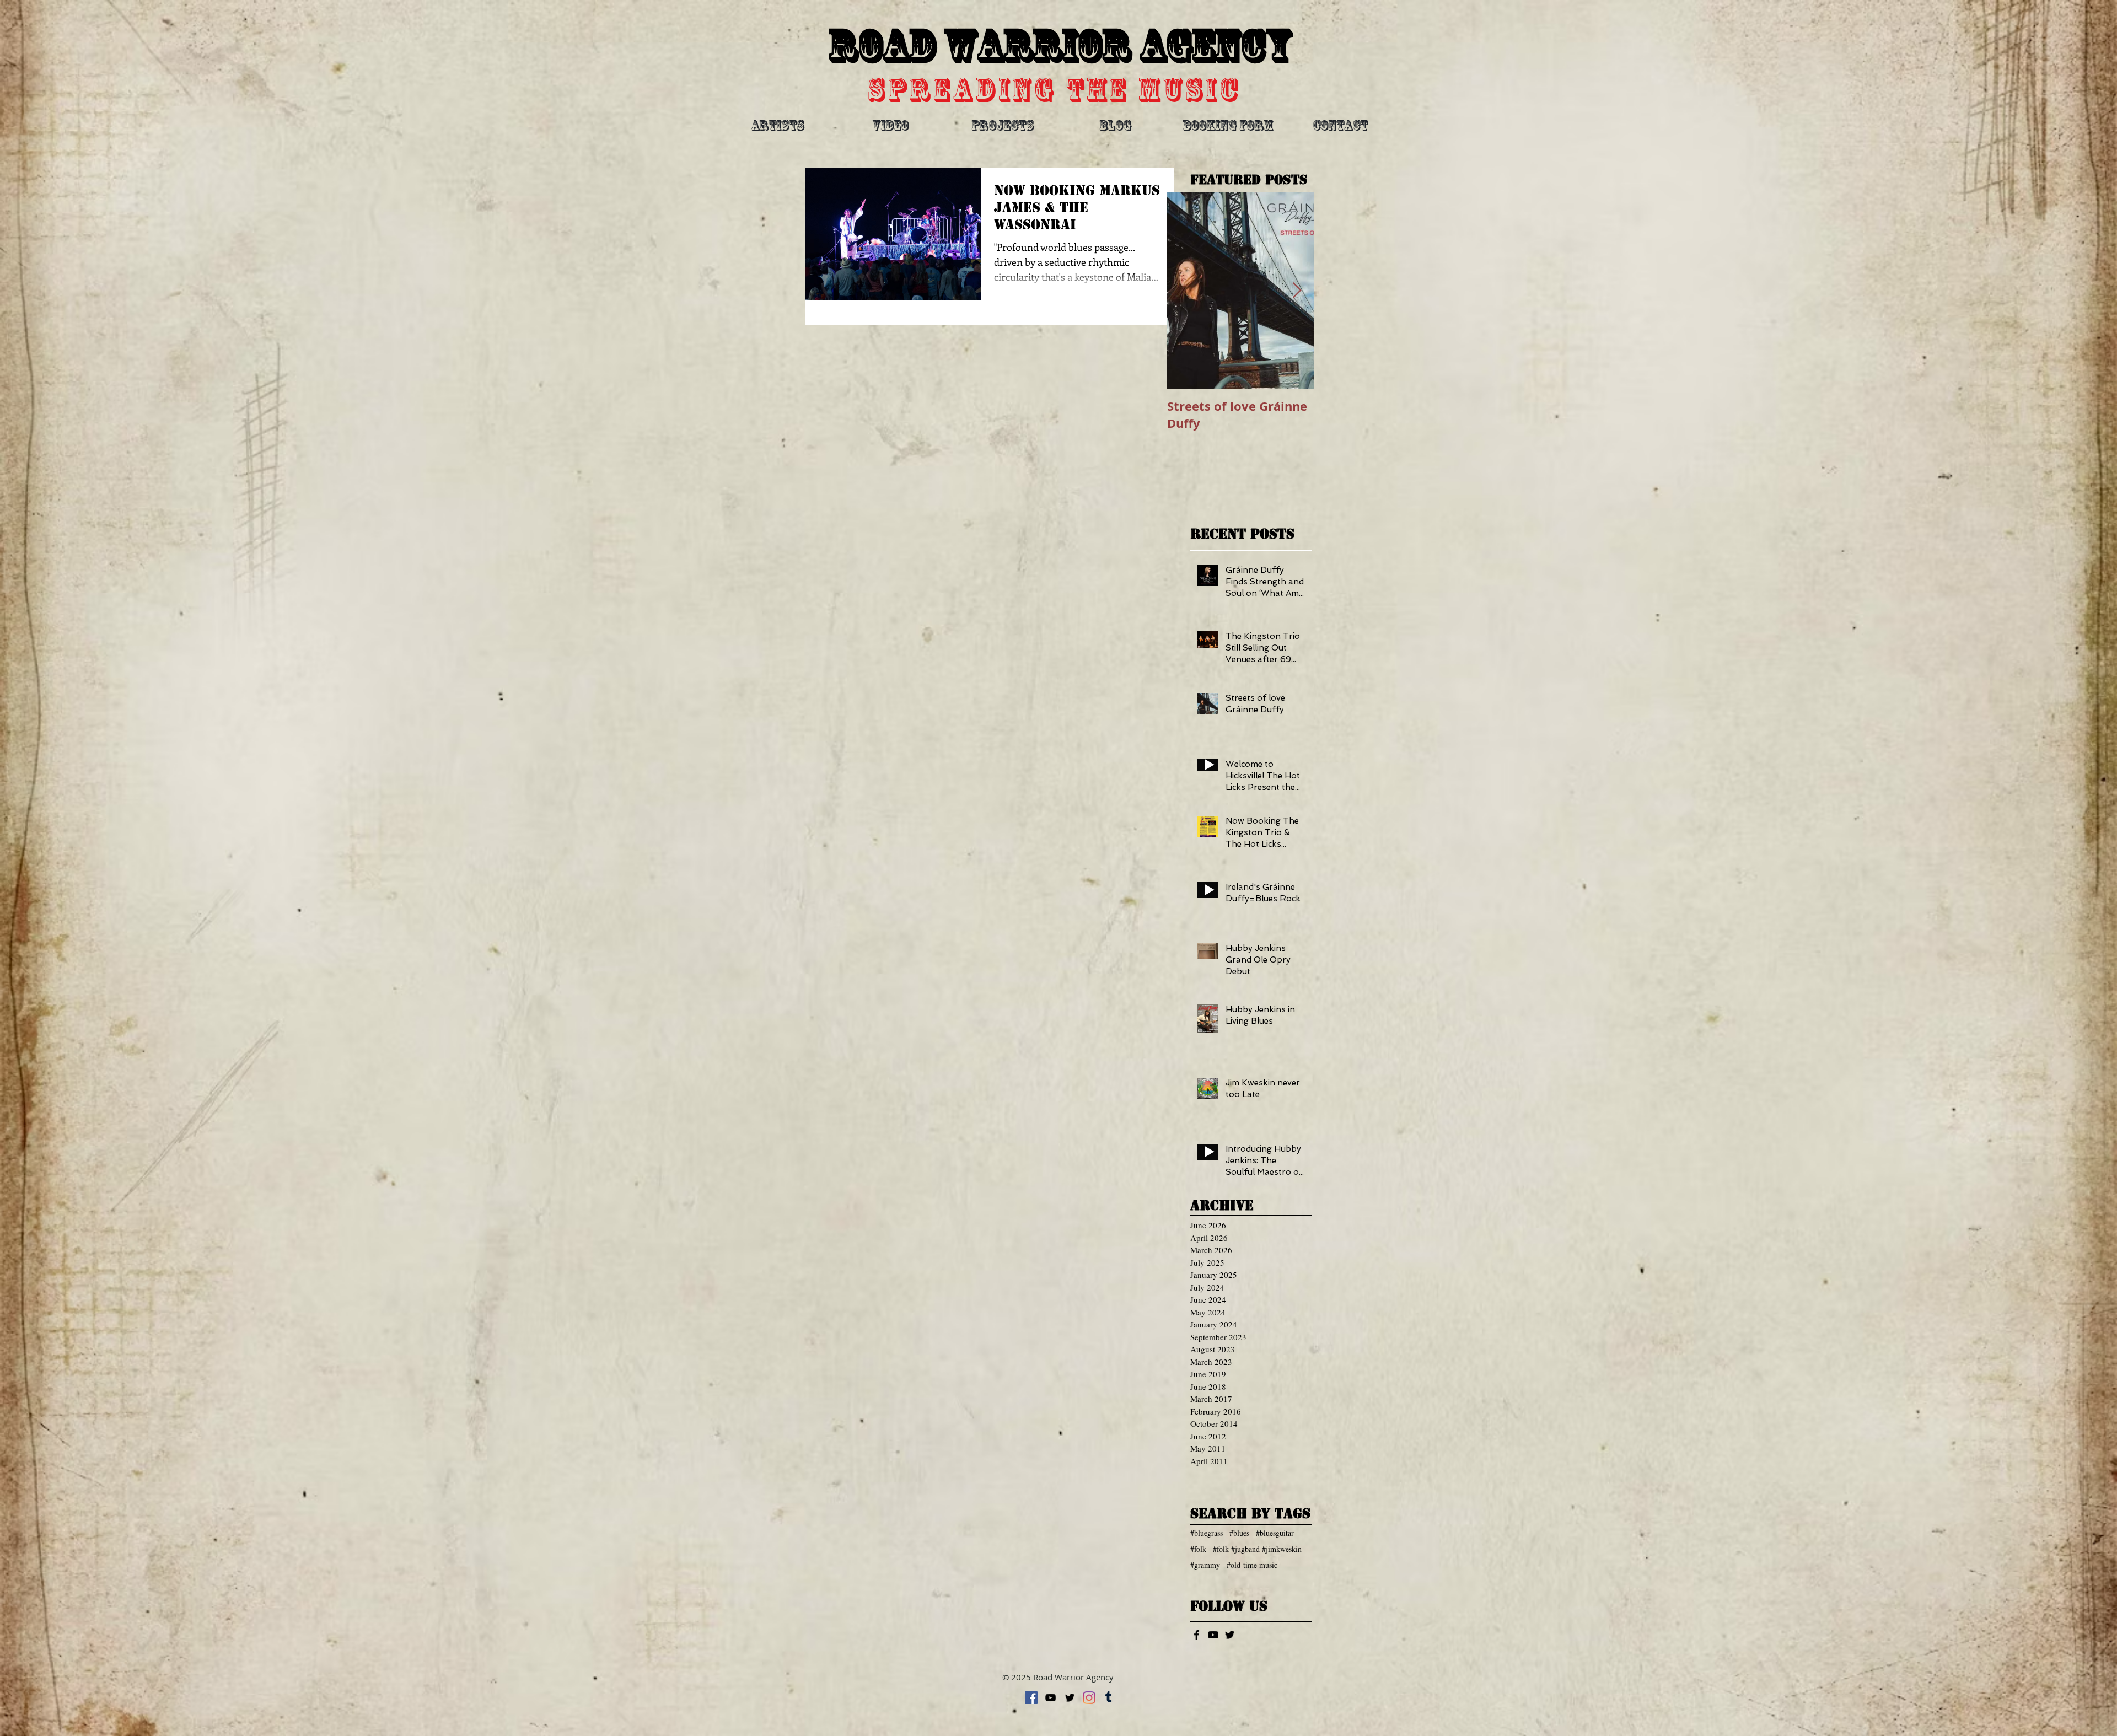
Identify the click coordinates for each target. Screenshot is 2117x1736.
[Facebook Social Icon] (1031, 1698)
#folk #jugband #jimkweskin (1257, 1549)
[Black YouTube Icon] (1051, 1698)
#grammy (1205, 1565)
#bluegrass (1207, 1533)
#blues (1239, 1533)
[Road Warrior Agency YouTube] (1213, 1635)
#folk (1198, 1549)
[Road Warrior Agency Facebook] (1197, 1635)
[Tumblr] (1108, 1698)
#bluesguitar (1275, 1533)
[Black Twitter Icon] (1070, 1698)
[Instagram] (1089, 1698)
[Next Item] (1297, 291)
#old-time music (1252, 1565)
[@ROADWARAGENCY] (1230, 1635)
